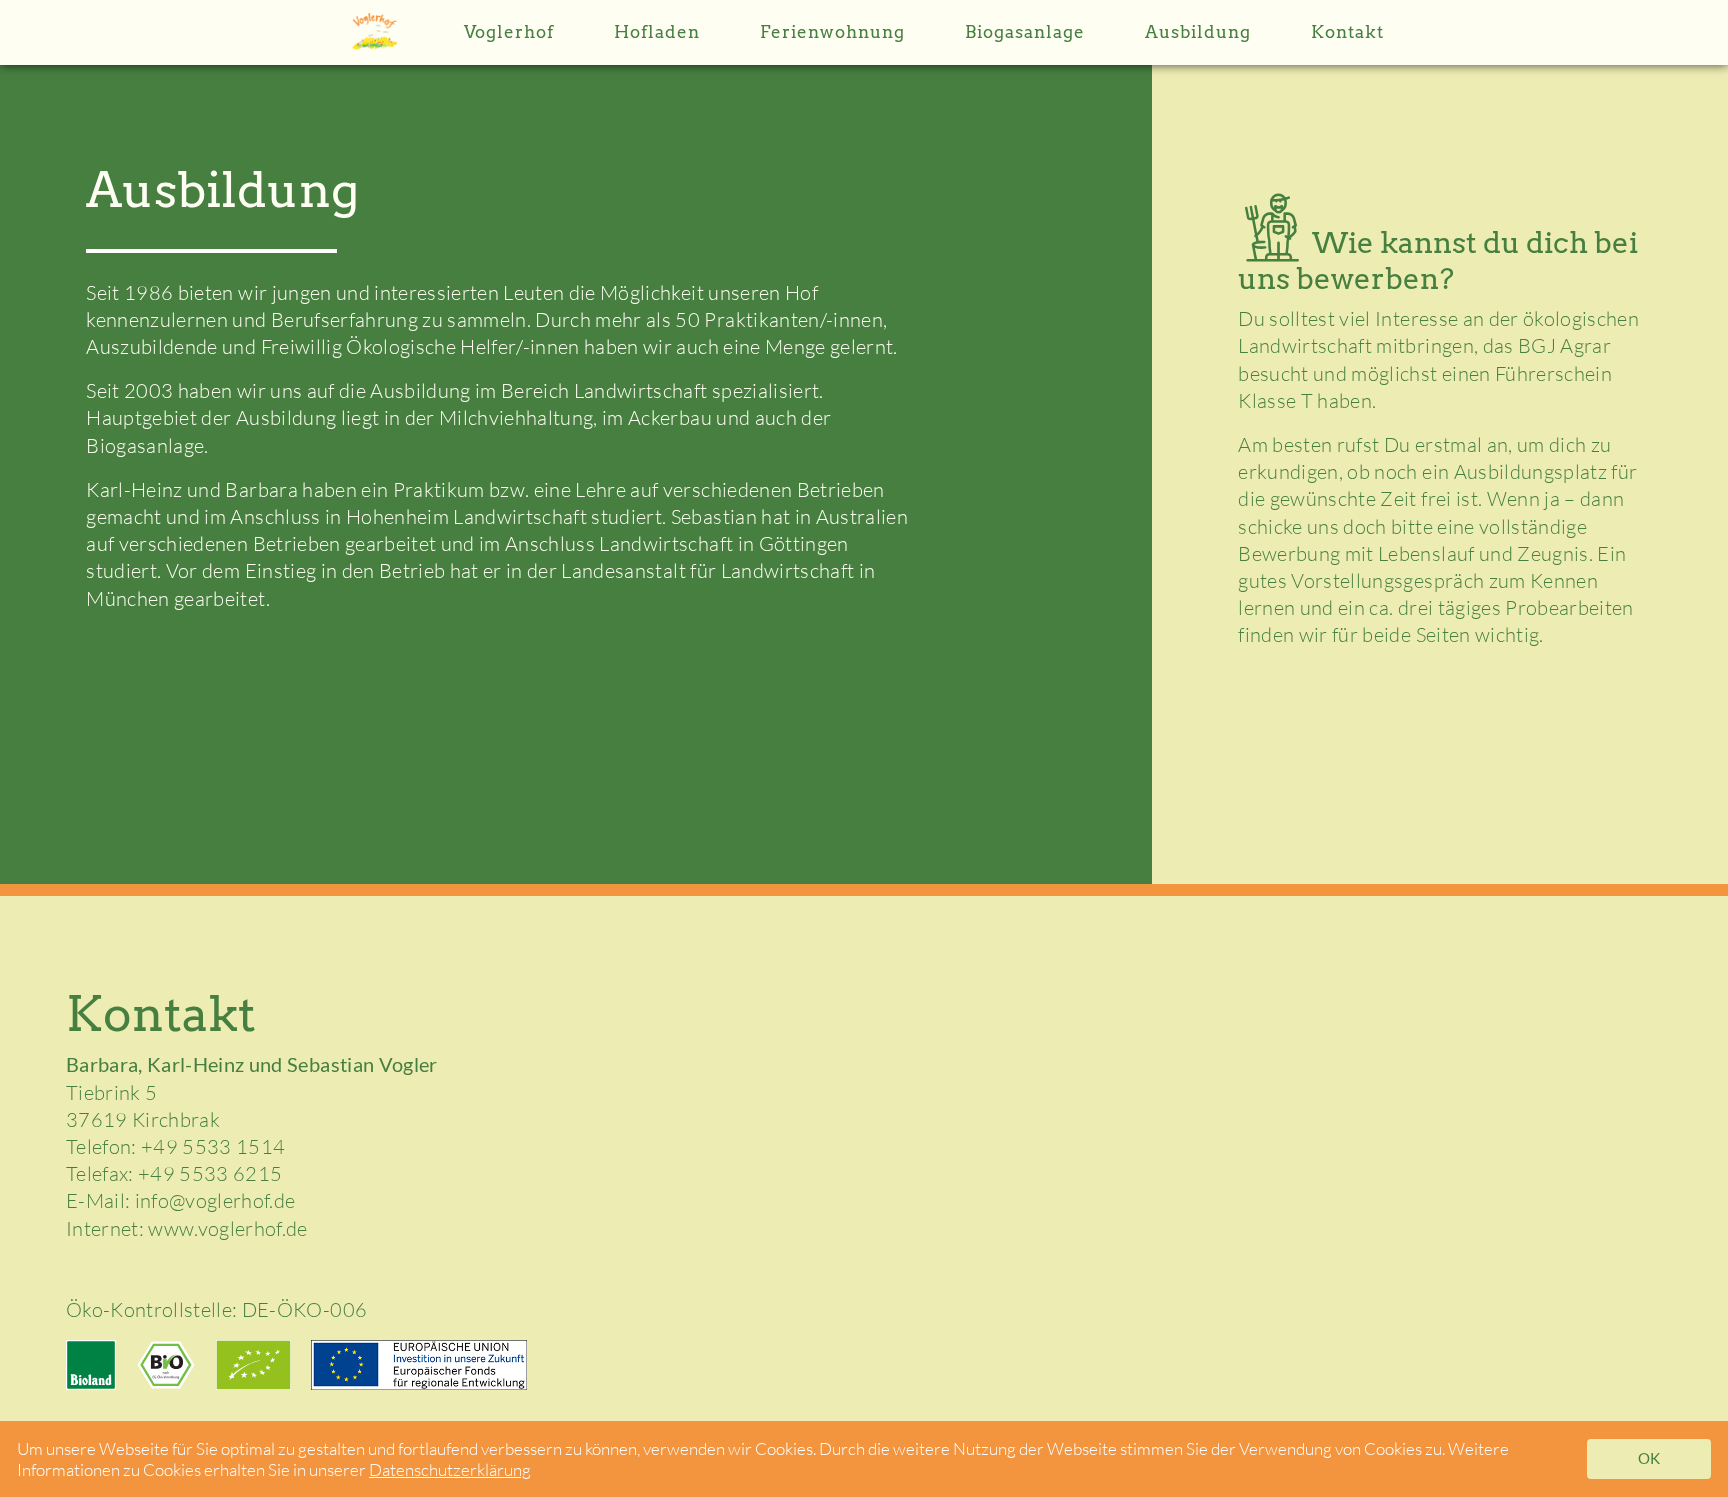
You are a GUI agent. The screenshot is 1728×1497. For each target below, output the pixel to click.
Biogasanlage (1025, 32)
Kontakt (1347, 32)
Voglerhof (509, 32)
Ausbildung (1198, 32)
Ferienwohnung (832, 32)
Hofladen (657, 32)
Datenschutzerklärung (450, 1469)
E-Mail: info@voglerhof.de (181, 1200)
